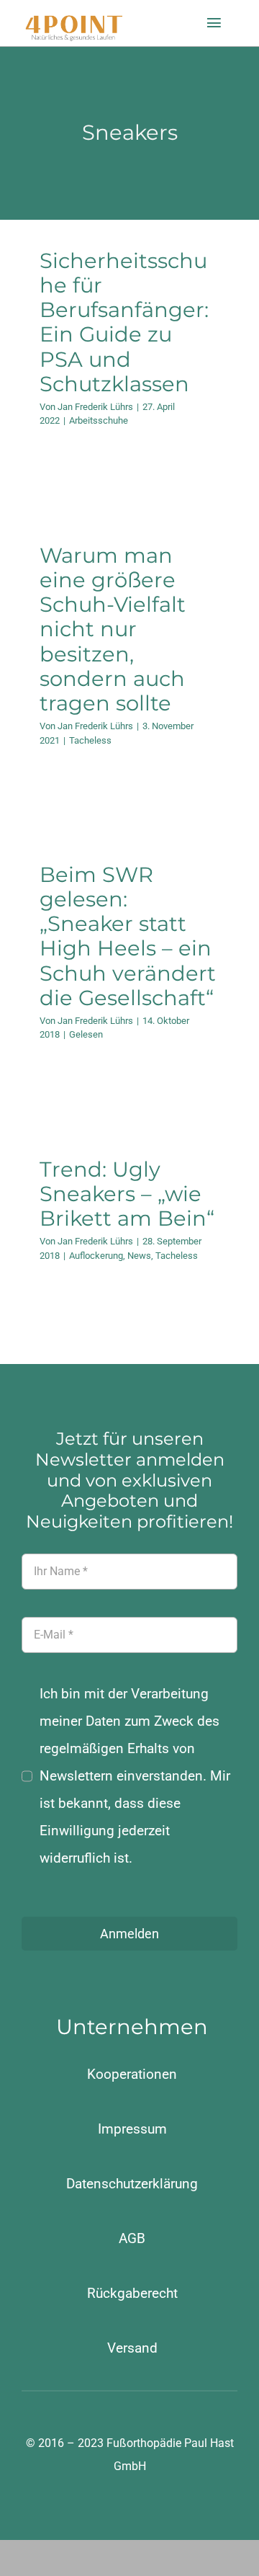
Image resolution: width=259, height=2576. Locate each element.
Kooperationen (132, 2074)
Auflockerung (96, 1256)
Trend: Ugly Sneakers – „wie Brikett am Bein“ (127, 1194)
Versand (132, 2348)
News (139, 1256)
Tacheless (90, 740)
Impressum (132, 2129)
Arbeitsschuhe (99, 420)
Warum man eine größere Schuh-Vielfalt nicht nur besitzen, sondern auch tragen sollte (113, 629)
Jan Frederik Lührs (95, 407)
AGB (132, 2238)
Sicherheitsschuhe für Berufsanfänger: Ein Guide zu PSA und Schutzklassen (124, 322)
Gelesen (86, 1034)
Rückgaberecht (132, 2293)
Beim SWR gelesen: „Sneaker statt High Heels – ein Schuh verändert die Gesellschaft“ (128, 936)
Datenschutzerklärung (132, 2184)
